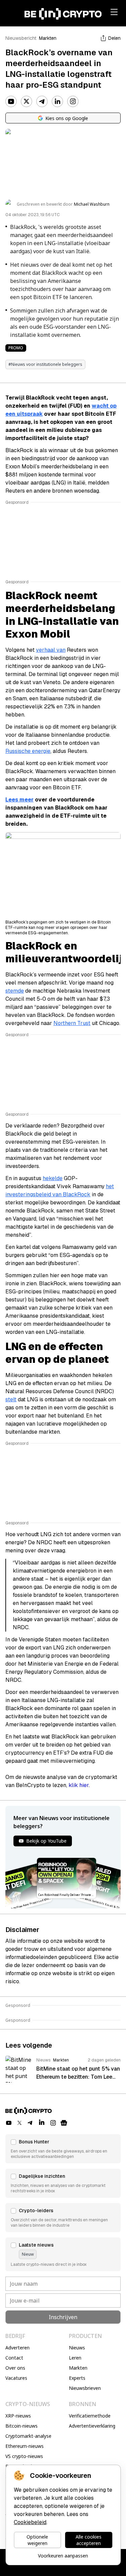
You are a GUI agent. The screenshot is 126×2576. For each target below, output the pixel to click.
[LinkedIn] (57, 101)
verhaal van (51, 650)
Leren (75, 2358)
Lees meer (19, 800)
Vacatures (16, 2378)
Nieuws (77, 2348)
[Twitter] (27, 101)
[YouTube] (11, 101)
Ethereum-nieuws (25, 2446)
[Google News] (64, 2123)
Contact (14, 2358)
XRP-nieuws (18, 2416)
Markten (48, 38)
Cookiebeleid (30, 2522)
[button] (63, 2149)
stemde (15, 991)
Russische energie (28, 751)
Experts (77, 2378)
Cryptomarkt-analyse (28, 2436)
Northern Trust (72, 1023)
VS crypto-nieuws (24, 2456)
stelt (11, 1399)
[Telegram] (42, 101)
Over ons (15, 2368)
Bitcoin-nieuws (22, 2426)
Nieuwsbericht (21, 38)
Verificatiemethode (90, 2416)
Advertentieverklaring (92, 2426)
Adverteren (17, 2348)
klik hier (79, 1785)
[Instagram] (73, 101)
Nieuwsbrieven (85, 2388)
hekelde (53, 1178)
